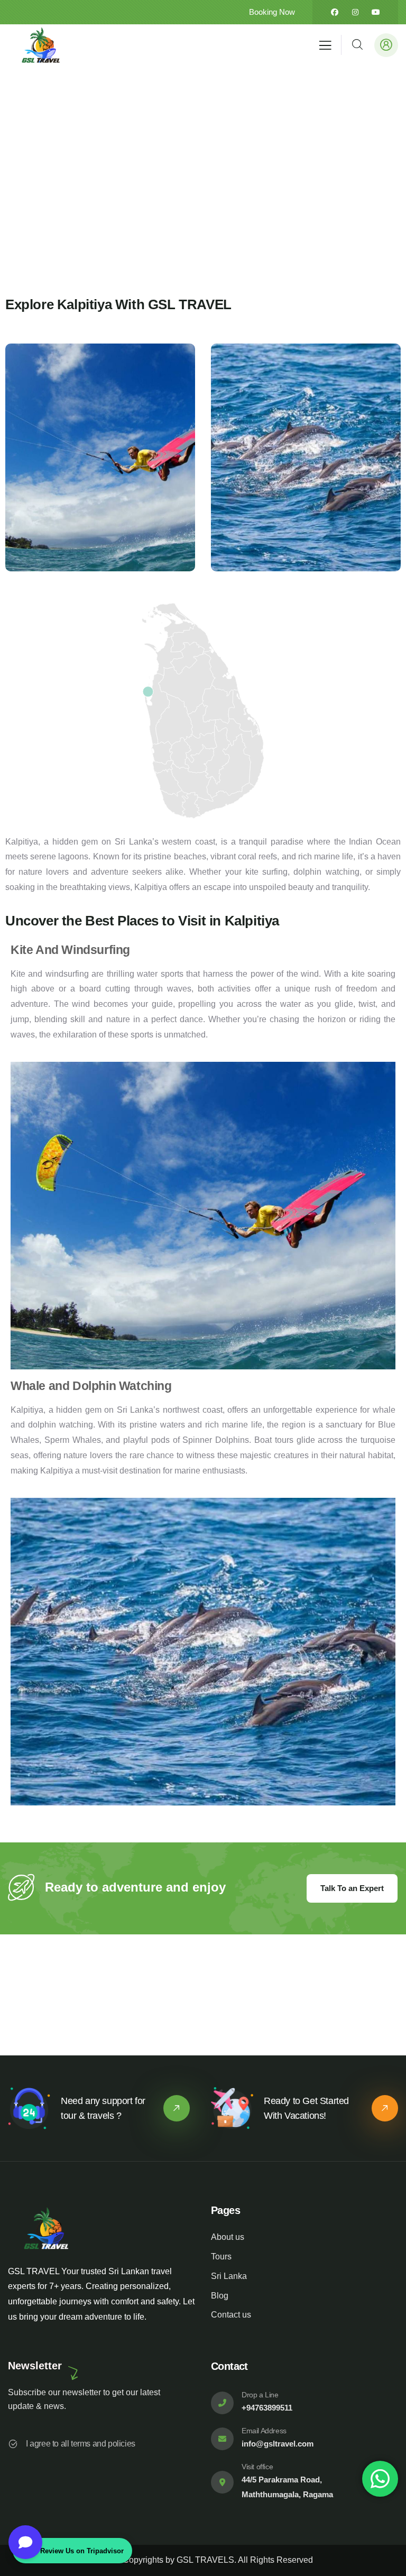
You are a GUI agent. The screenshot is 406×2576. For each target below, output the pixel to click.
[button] (396, 465)
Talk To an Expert (352, 1888)
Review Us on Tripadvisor (82, 2551)
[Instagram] (355, 12)
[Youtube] (376, 12)
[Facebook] (335, 12)
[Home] (41, 45)
